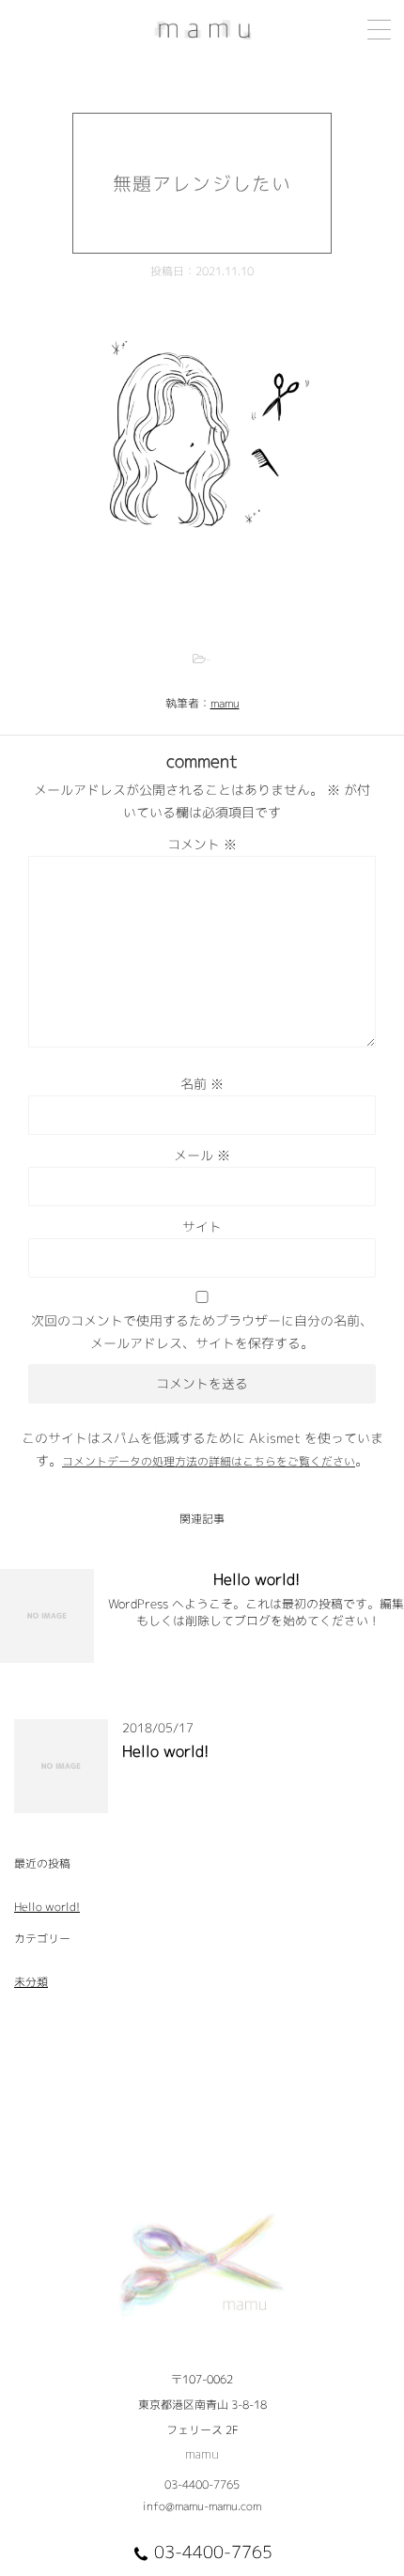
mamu (225, 703)
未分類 (31, 1982)
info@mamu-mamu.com (202, 2506)
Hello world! (256, 1579)
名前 (202, 1084)
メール (202, 1155)
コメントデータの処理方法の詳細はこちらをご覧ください (209, 1461)
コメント (202, 844)
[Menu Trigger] (379, 30)
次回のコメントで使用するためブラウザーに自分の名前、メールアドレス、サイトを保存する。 (202, 1332)
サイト (202, 1226)
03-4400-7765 (202, 2484)
